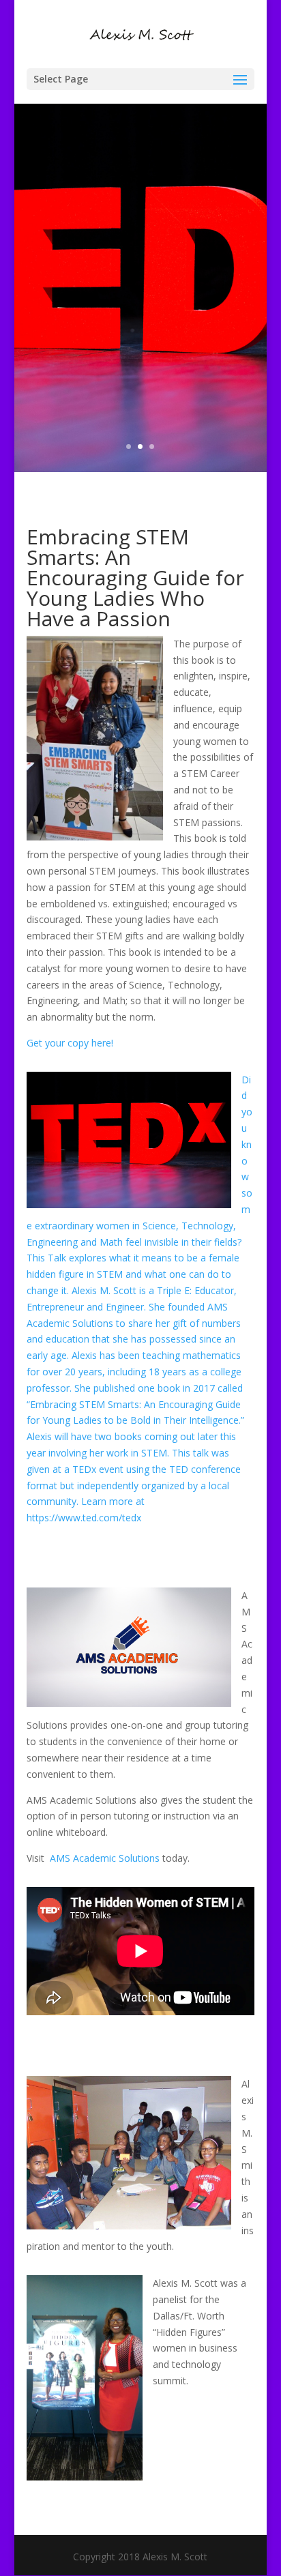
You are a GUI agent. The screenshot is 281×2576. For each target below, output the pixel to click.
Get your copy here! (70, 1043)
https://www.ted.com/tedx (84, 1518)
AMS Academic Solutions (105, 1858)
